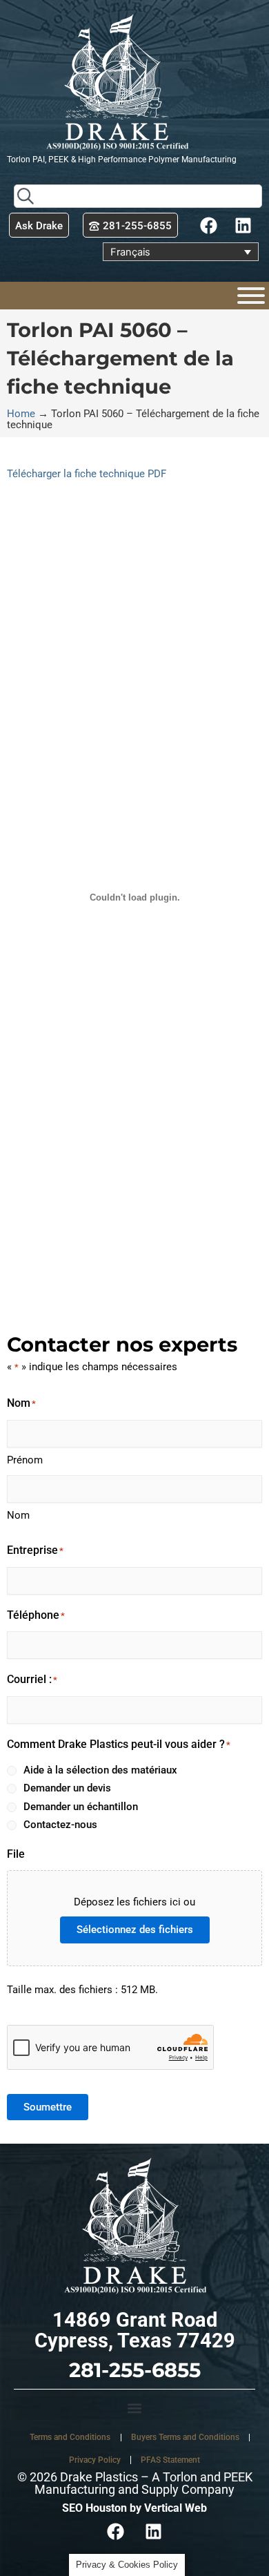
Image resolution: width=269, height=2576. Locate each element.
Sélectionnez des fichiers (135, 1930)
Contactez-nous (60, 1825)
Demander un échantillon (81, 1807)
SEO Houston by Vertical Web (134, 2508)
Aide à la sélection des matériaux (100, 1770)
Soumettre (48, 2107)
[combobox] (138, 196)
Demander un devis (67, 1788)
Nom (18, 1515)
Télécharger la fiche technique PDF (87, 474)
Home (21, 414)
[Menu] (251, 296)
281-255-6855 (135, 2370)
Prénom (25, 1460)
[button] (134, 2408)
